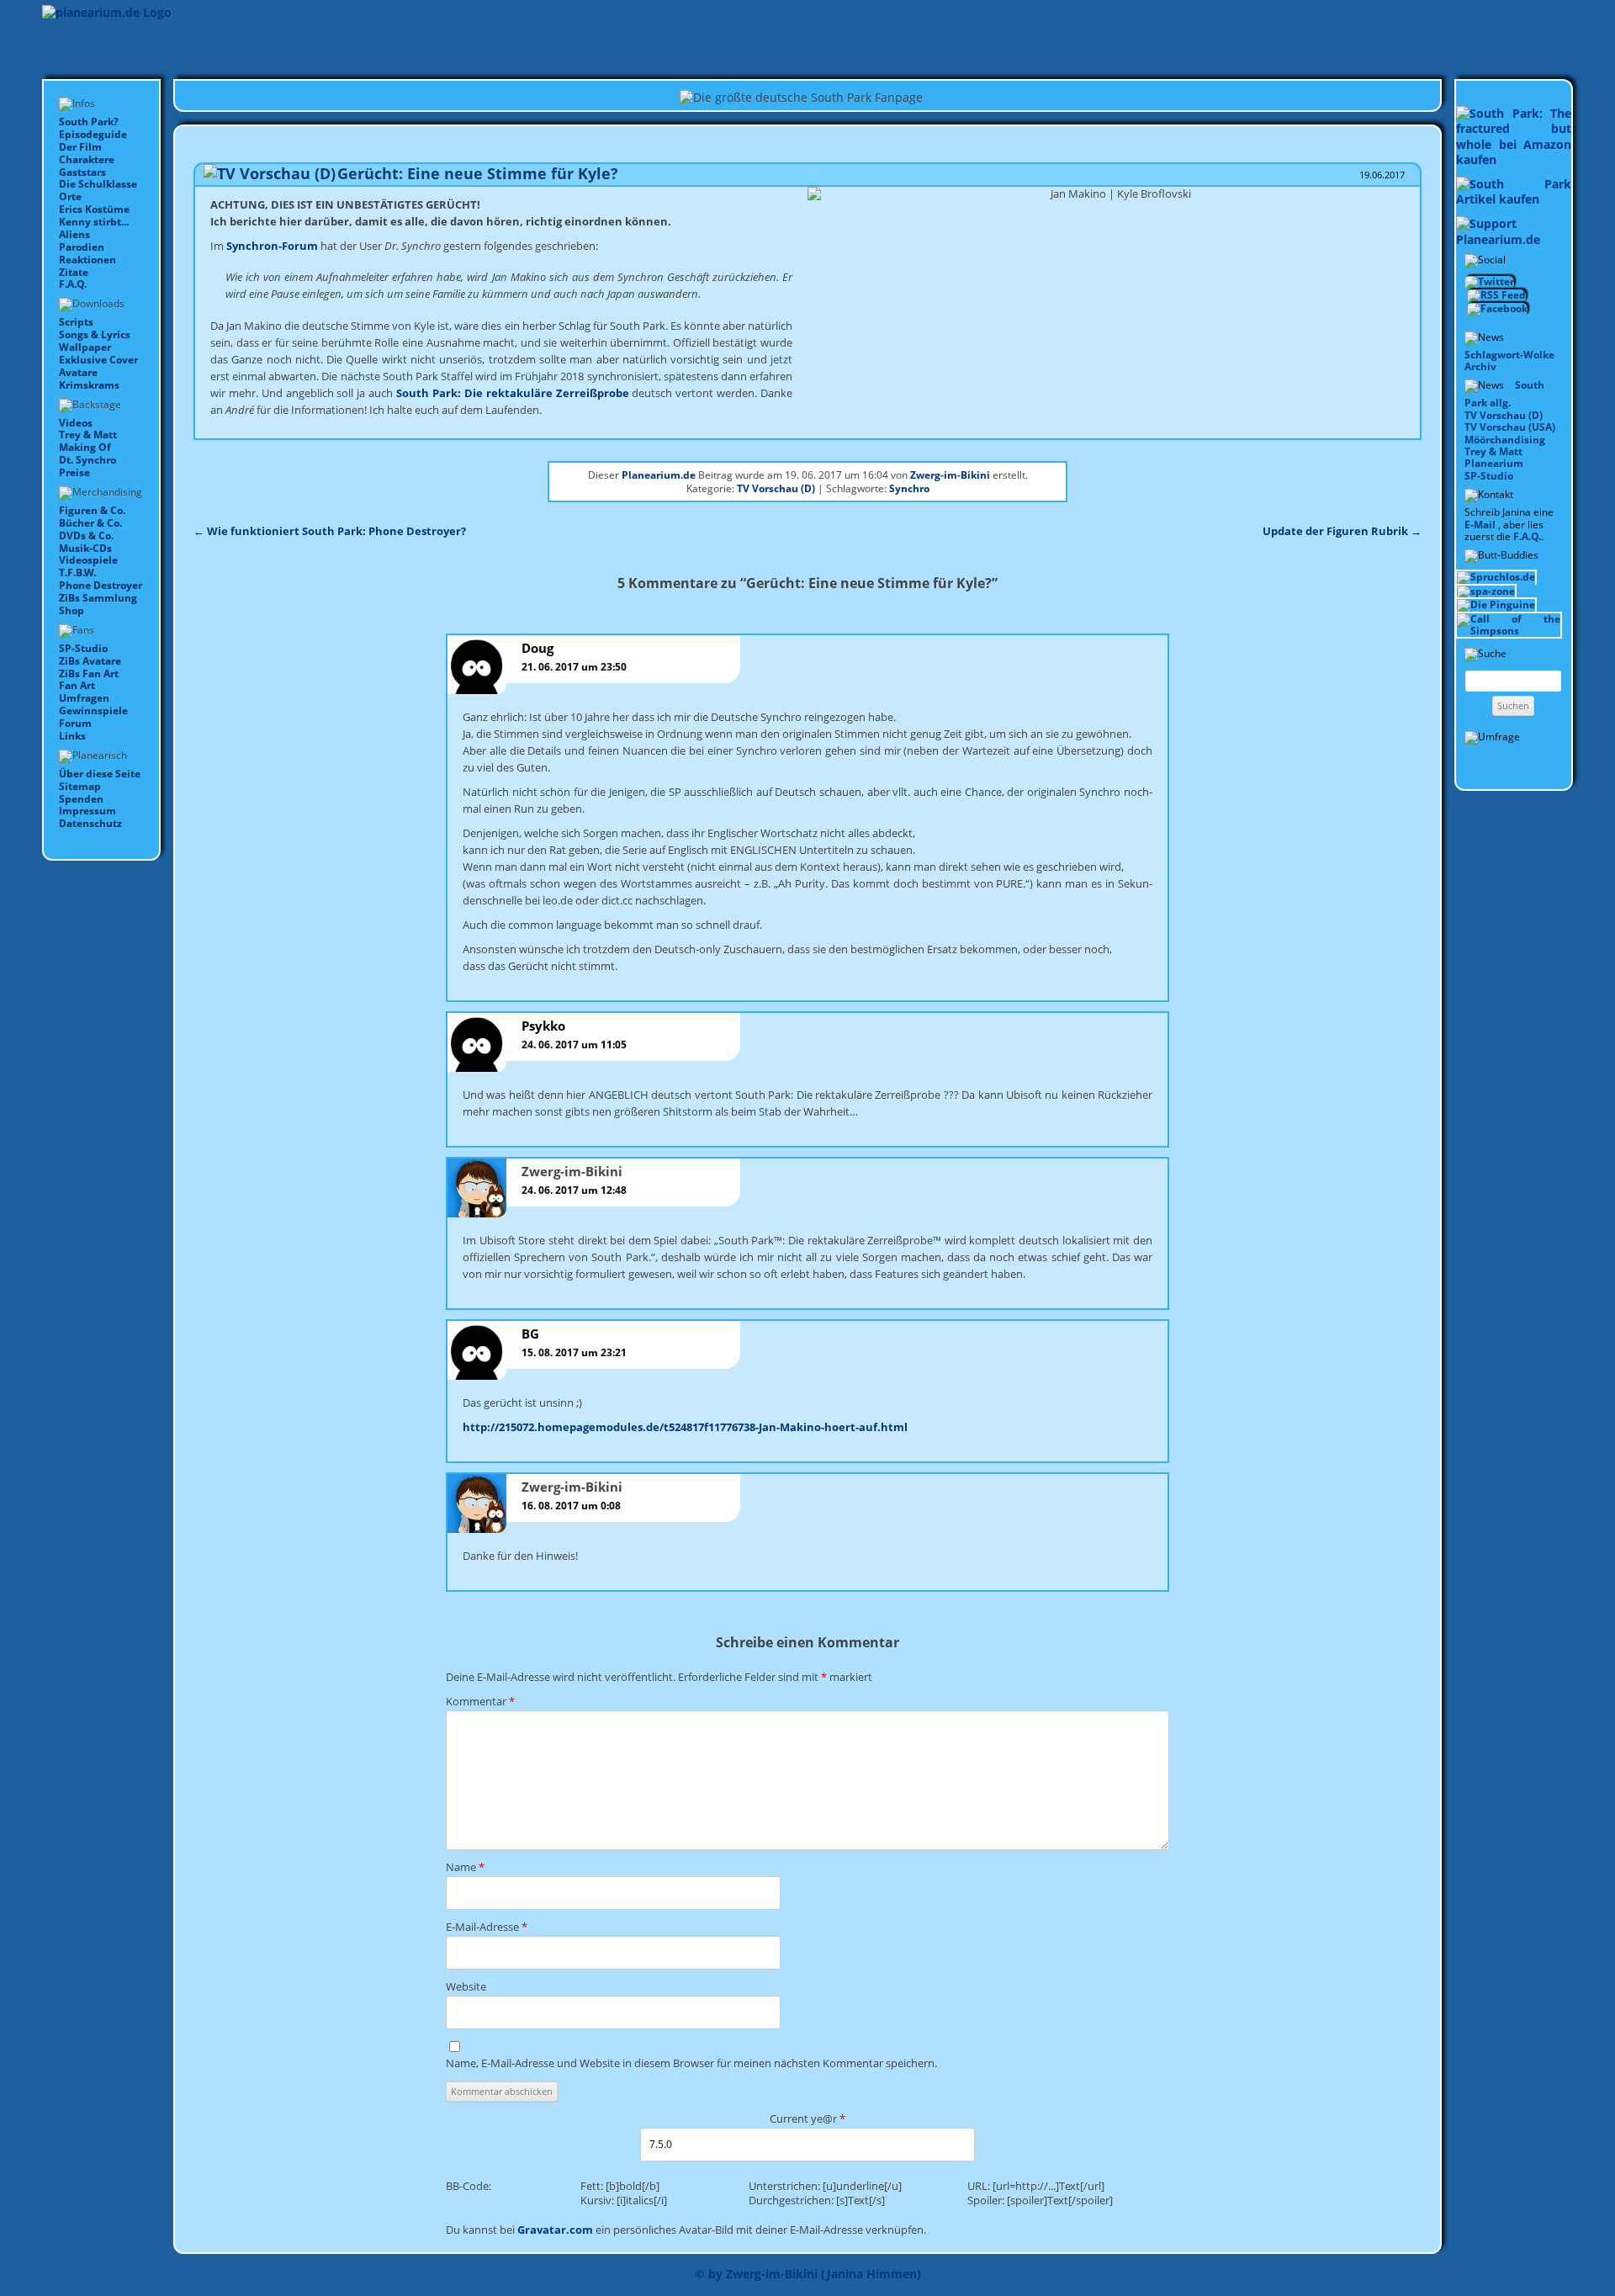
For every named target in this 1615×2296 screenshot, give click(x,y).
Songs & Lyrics (95, 334)
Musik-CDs (85, 548)
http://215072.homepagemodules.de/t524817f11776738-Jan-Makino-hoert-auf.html (685, 1427)
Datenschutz (90, 823)
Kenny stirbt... (94, 222)
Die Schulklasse (98, 184)
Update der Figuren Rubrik (1342, 531)
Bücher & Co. (90, 523)
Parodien (82, 247)
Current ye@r (807, 2118)
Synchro (909, 488)
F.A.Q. (73, 284)
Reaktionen (87, 260)
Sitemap (80, 786)
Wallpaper (85, 347)
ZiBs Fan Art (89, 673)
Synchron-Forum (272, 246)
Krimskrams (89, 385)
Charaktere (87, 159)
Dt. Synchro (87, 460)
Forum (75, 723)
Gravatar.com (555, 2230)
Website (466, 1986)
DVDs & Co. (86, 536)
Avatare (78, 372)
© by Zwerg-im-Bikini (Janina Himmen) (808, 2274)
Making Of (85, 447)
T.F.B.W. (77, 573)
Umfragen (84, 698)
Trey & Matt (88, 435)
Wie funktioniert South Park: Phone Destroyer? (330, 531)
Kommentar (480, 1701)
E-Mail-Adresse (487, 1927)
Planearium (1494, 463)
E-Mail (1480, 525)
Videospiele (88, 560)
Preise (74, 472)
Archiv (1480, 366)
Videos (76, 423)
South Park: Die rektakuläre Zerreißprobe (512, 393)
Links (72, 736)
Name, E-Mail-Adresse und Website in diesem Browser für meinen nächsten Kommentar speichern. (691, 2063)
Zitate (74, 272)
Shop (71, 610)
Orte (70, 196)
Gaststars (82, 172)
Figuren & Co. (92, 510)
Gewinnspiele (93, 711)
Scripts (76, 322)
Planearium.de (659, 475)
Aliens (74, 234)
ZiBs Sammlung (98, 598)
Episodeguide (93, 134)
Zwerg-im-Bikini (950, 475)
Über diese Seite (100, 774)
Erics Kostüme (94, 209)
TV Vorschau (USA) (1510, 427)
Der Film (80, 147)
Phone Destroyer (101, 585)
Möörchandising (1505, 440)
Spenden (81, 799)
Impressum (87, 811)
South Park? (89, 122)
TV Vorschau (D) (1504, 415)
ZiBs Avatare (90, 661)
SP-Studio (83, 648)
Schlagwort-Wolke (1509, 355)
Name (465, 1867)
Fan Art (77, 685)
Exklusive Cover (98, 360)
